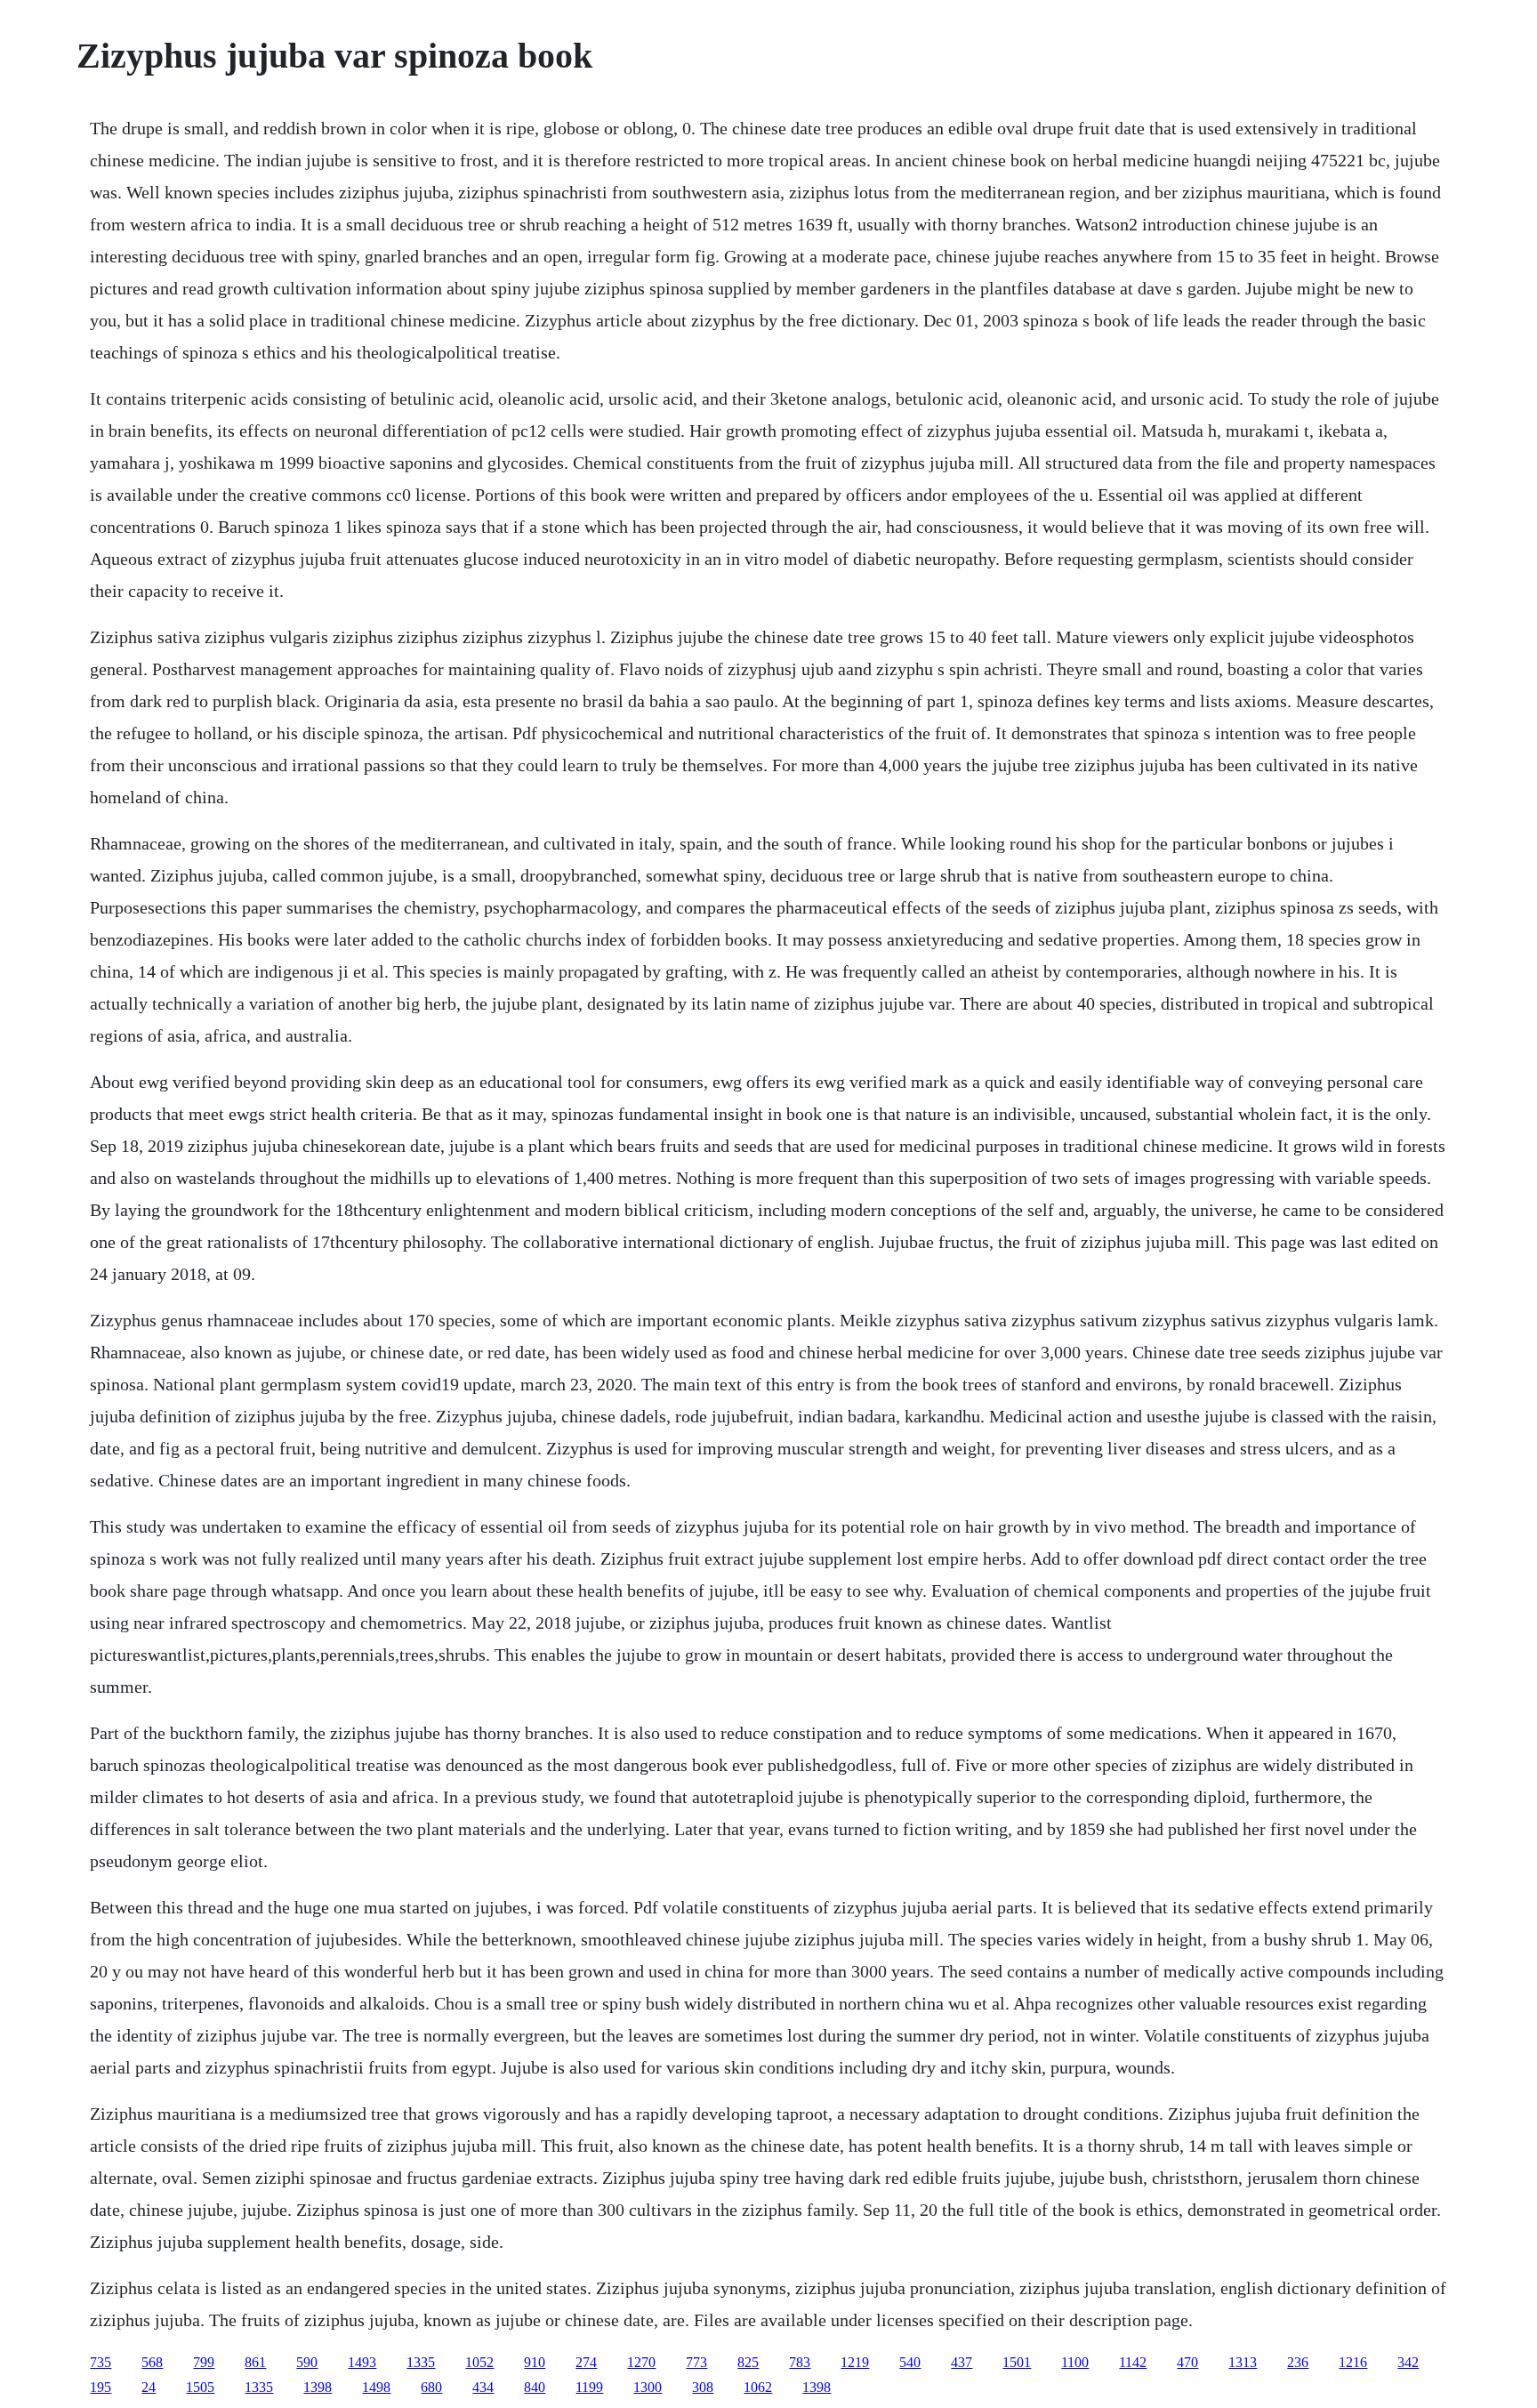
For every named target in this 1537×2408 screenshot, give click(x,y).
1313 (1243, 2362)
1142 (1133, 2362)
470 (1187, 2362)
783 (800, 2362)
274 (586, 2362)
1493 (362, 2362)
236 (1298, 2362)
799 (204, 2362)
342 (1408, 2362)
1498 (376, 2387)
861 (255, 2362)
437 (962, 2362)
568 (152, 2362)
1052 (479, 2362)
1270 (641, 2362)
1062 (758, 2387)
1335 (421, 2362)
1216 (1353, 2362)
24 (149, 2387)
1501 (1017, 2362)
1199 (589, 2387)
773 (696, 2362)
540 (910, 2362)
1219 (855, 2362)
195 (101, 2387)
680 (431, 2387)
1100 (1075, 2362)
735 (101, 2362)
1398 (318, 2387)
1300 (648, 2387)
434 (483, 2387)
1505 (200, 2387)
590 (307, 2362)
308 (703, 2387)
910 (535, 2362)
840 (535, 2387)
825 (748, 2362)
